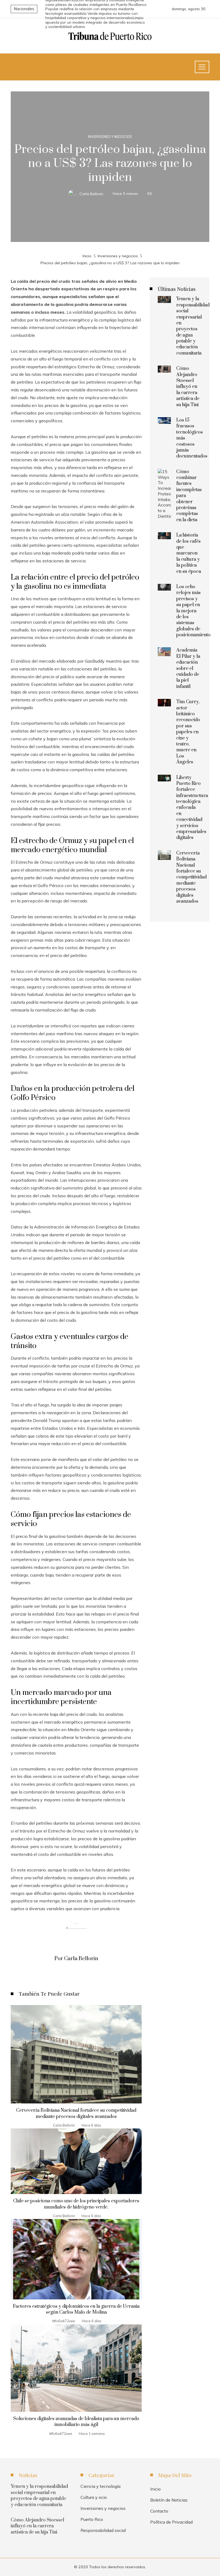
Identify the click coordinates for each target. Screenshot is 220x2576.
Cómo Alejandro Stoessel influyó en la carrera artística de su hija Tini (188, 387)
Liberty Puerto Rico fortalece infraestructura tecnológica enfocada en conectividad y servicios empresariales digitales (192, 808)
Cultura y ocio (94, 2497)
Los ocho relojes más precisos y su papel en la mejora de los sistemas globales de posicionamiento (193, 611)
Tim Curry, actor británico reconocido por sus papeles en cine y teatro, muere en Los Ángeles (188, 732)
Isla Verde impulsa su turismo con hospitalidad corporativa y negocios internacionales (91, 16)
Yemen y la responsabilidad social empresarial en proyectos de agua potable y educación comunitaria (193, 326)
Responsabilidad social (103, 2530)
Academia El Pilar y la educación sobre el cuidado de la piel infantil (188, 668)
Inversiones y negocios (110, 137)
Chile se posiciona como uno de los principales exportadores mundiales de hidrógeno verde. (76, 2204)
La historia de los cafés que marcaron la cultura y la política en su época (189, 553)
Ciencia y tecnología (100, 2486)
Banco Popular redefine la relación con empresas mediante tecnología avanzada (96, 9)
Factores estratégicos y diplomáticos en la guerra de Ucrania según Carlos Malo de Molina (76, 2309)
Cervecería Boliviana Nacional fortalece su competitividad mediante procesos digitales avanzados (76, 2113)
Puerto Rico (92, 2519)
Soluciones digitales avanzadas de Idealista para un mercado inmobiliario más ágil (76, 2422)
